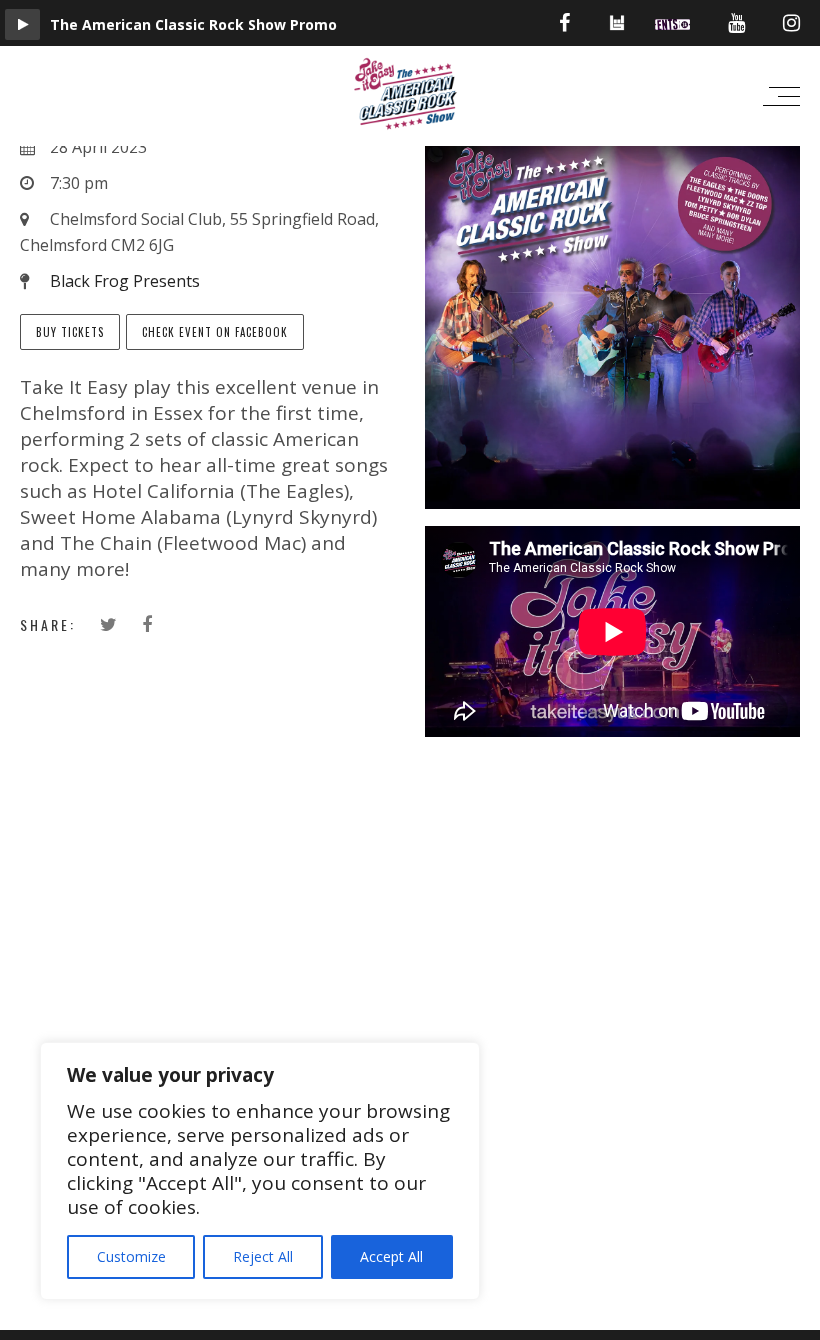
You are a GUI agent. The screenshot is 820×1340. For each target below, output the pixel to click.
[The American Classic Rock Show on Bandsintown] (617, 28)
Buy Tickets (70, 332)
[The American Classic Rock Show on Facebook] (564, 22)
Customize (131, 1256)
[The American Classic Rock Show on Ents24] (672, 22)
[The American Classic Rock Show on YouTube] (736, 22)
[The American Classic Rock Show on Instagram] (791, 22)
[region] (260, 1171)
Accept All (391, 1256)
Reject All (263, 1256)
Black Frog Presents (125, 281)
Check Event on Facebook (215, 332)
